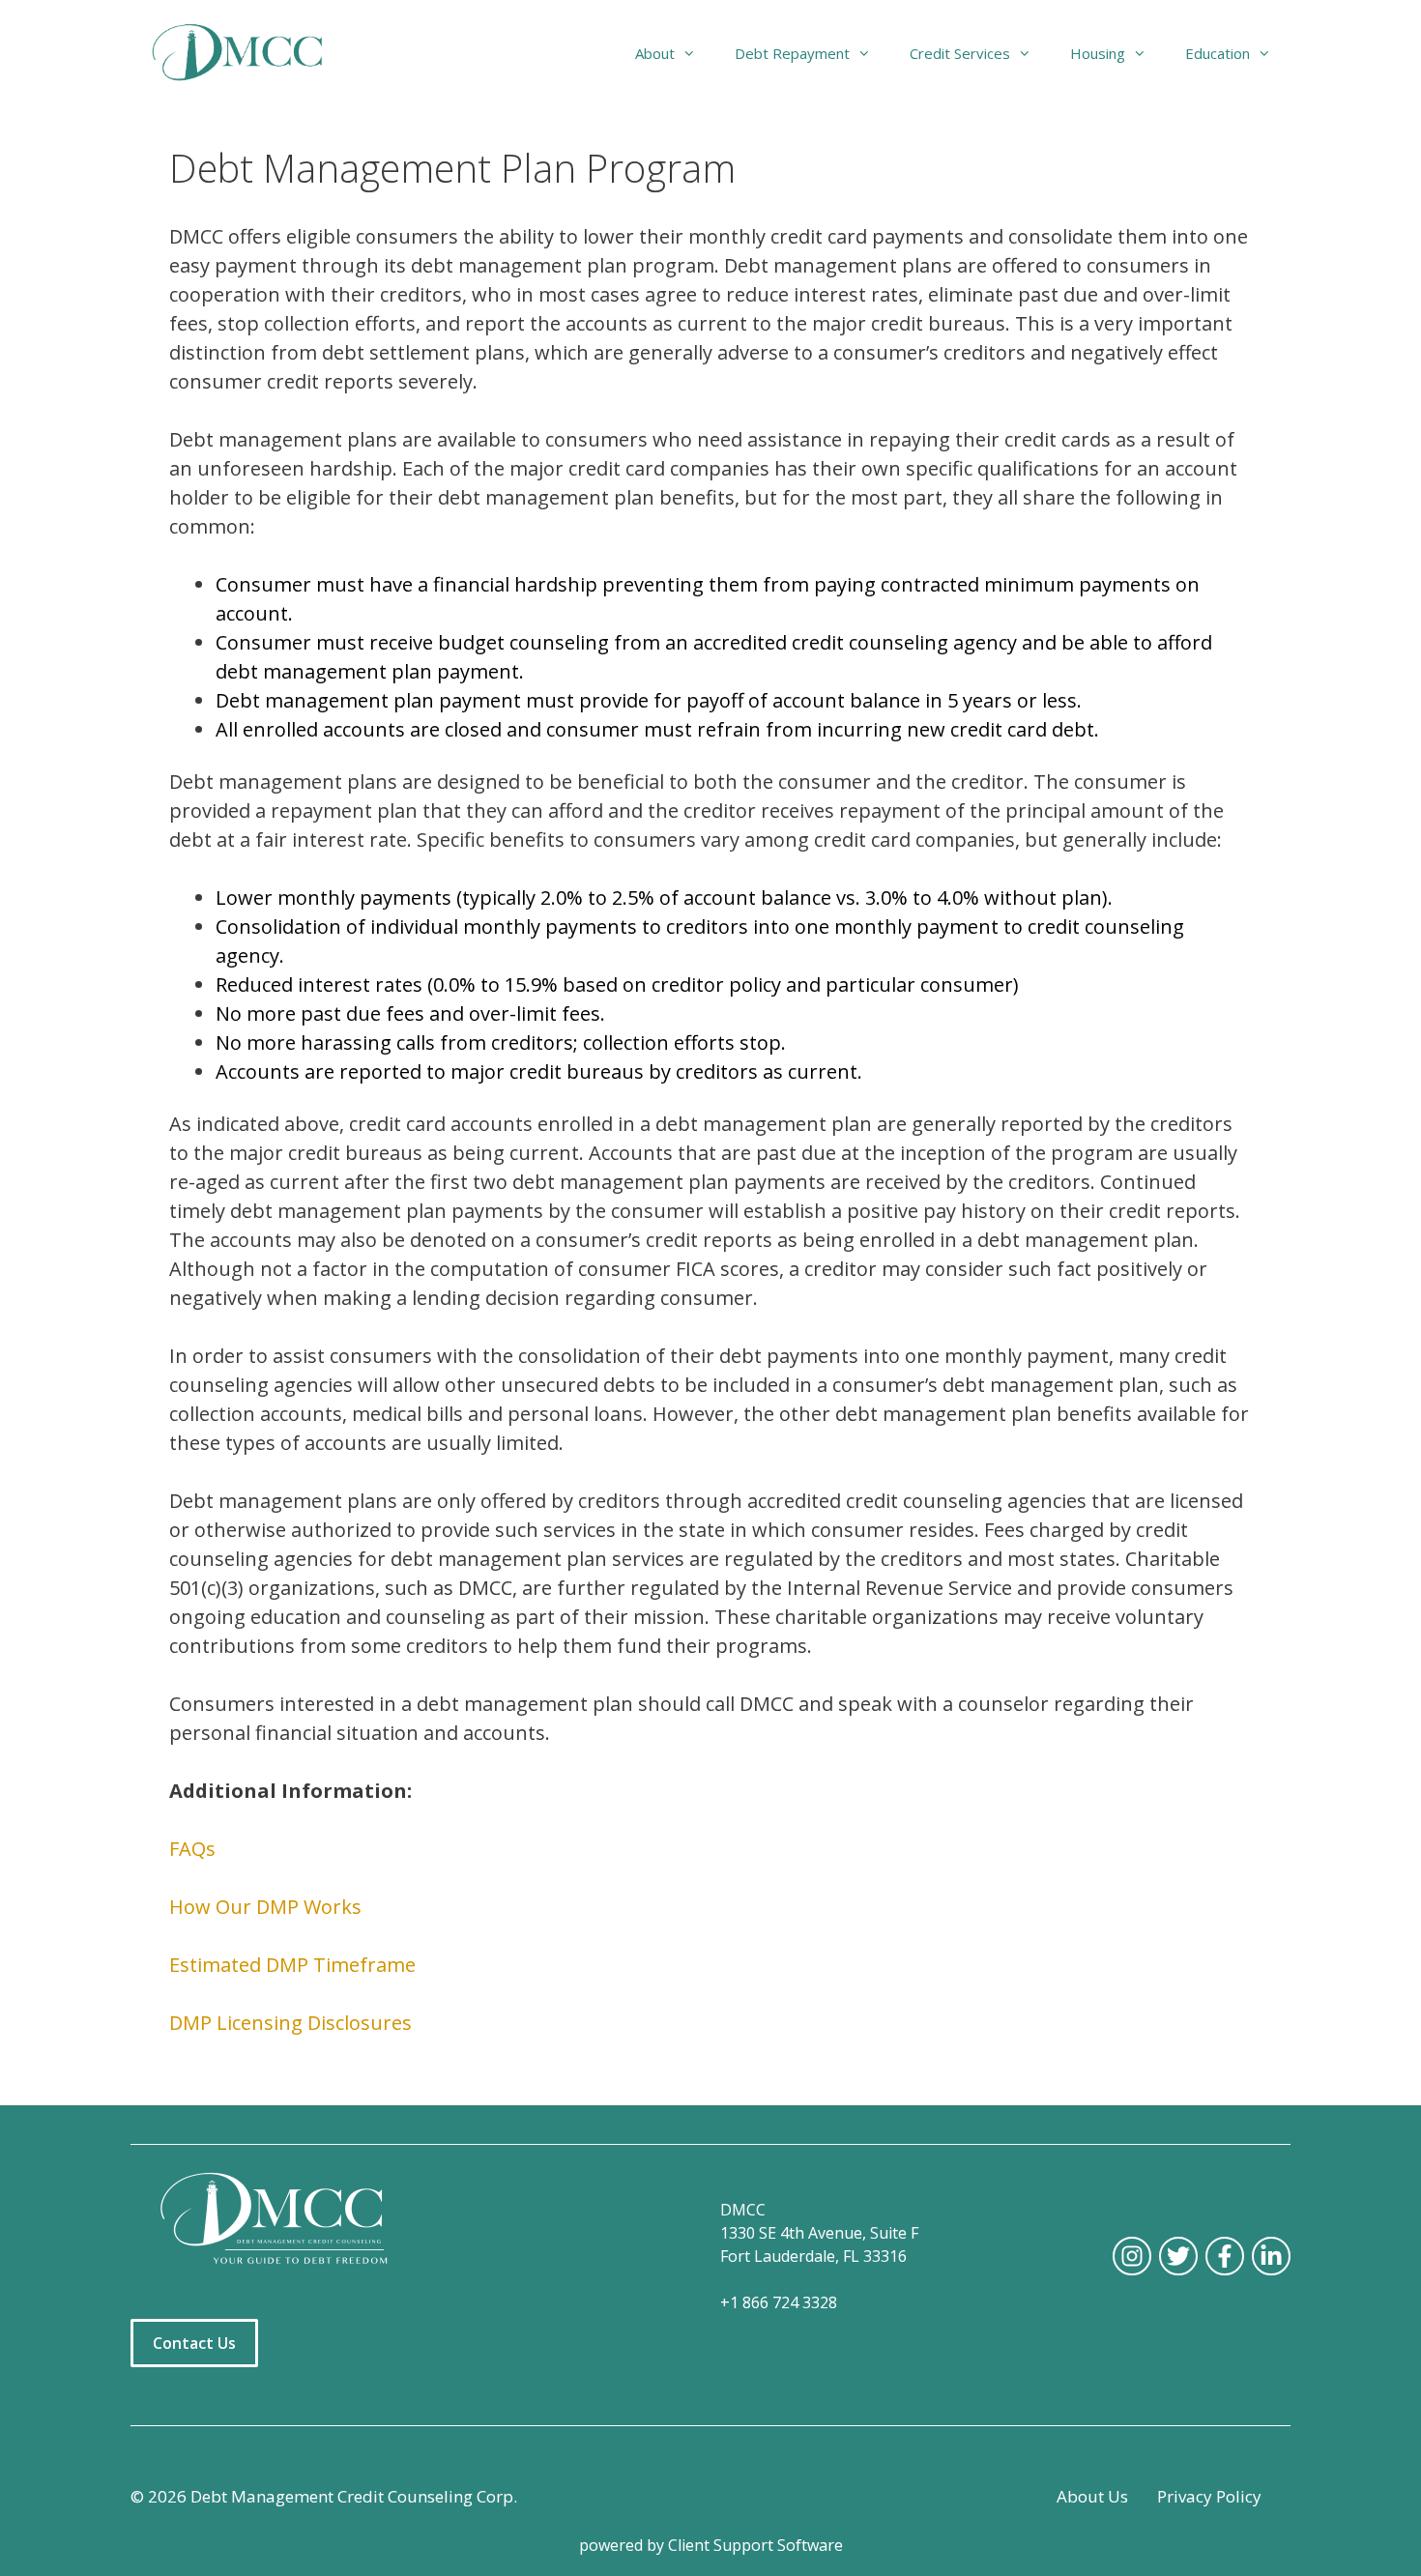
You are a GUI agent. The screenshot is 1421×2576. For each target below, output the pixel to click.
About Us (1092, 2496)
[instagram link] (1132, 2256)
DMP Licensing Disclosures (290, 2023)
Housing (1098, 53)
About (655, 53)
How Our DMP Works (265, 1907)
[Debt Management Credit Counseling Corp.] (249, 53)
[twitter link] (1178, 2256)
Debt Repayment (792, 53)
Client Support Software (755, 2545)
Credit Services (960, 53)
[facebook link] (1225, 2256)
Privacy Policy (1209, 2496)
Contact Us (194, 2343)
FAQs (192, 1849)
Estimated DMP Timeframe (292, 1965)
